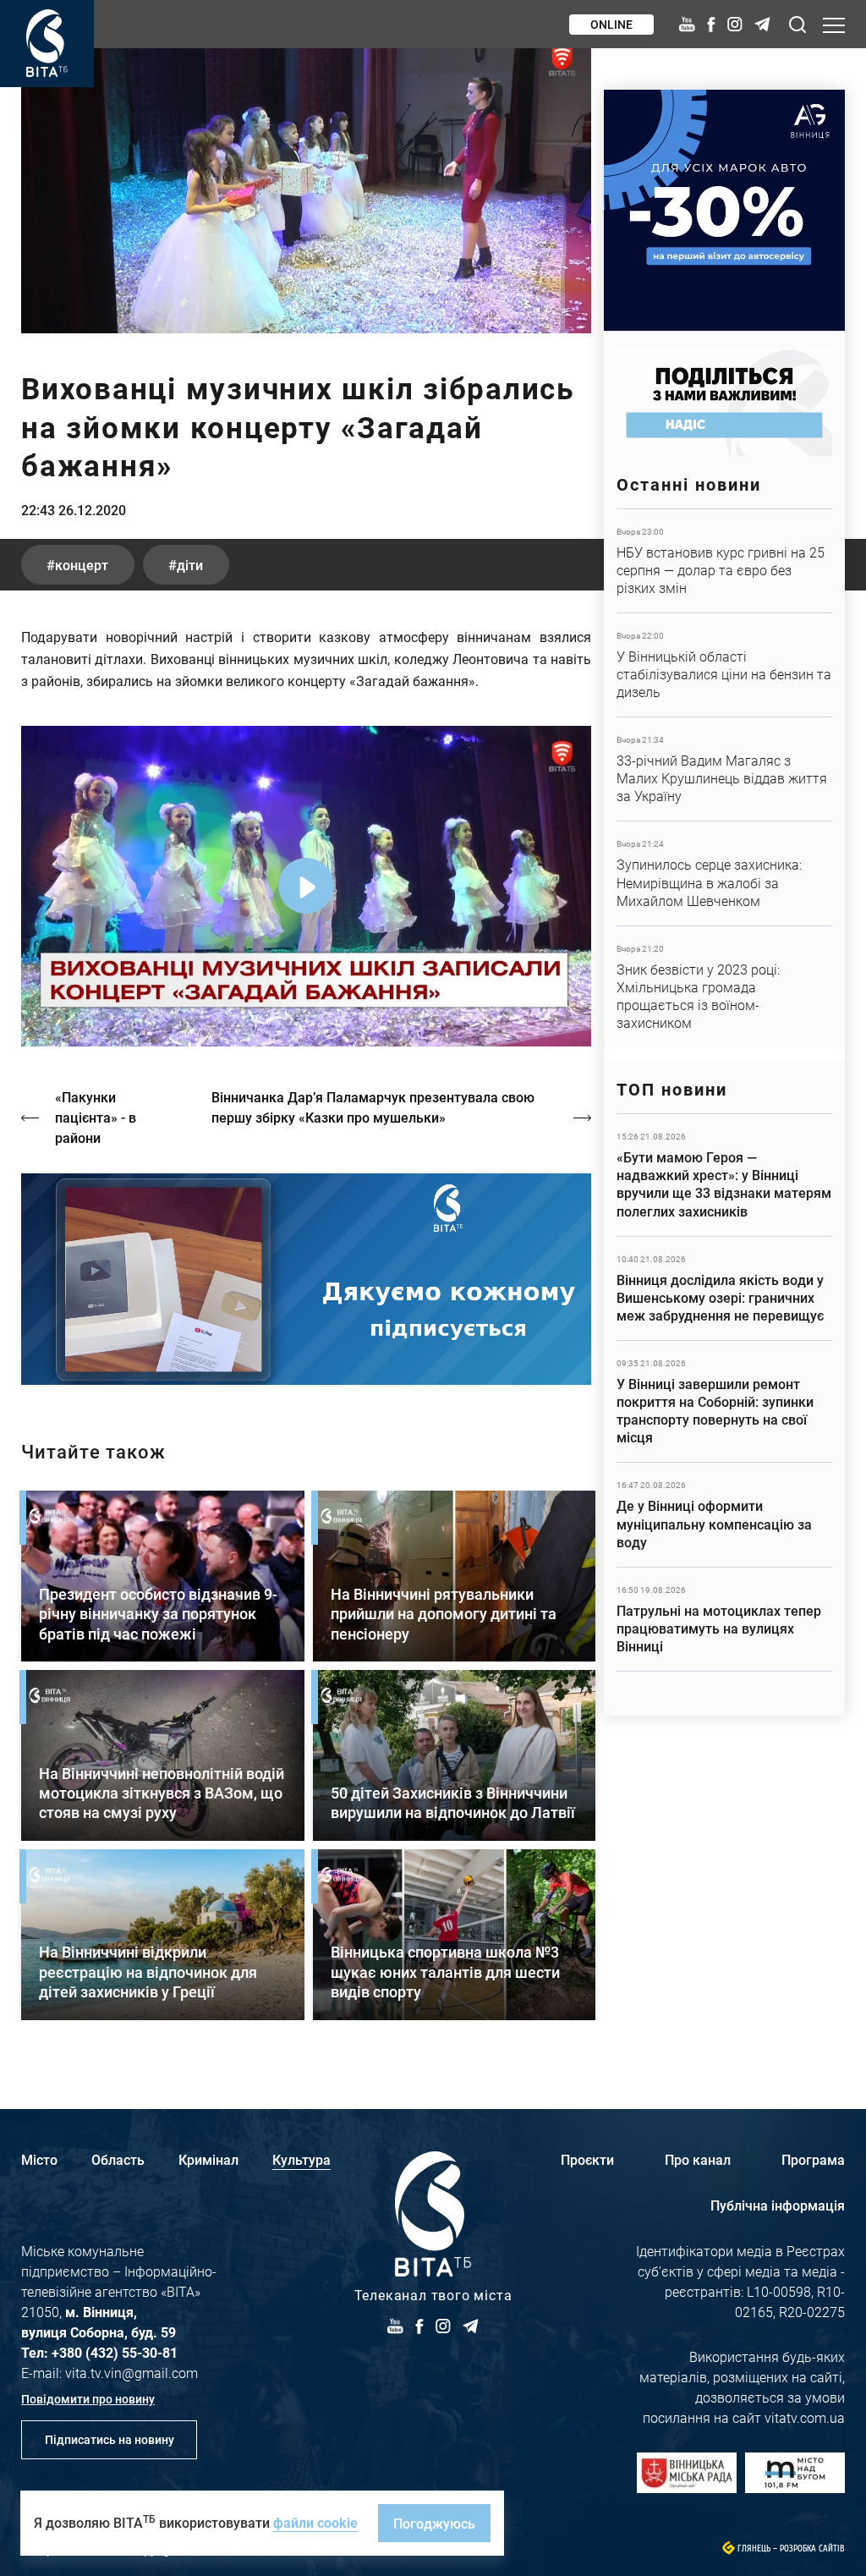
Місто (39, 2159)
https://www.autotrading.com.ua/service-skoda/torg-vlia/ (724, 210)
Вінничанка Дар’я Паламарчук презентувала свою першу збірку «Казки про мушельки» (373, 1107)
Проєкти (587, 2159)
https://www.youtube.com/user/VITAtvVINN (306, 1280)
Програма (813, 2159)
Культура (301, 2159)
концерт (82, 565)
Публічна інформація (778, 2205)
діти (190, 565)
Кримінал (208, 2159)
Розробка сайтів (812, 2549)
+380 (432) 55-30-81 (115, 2352)
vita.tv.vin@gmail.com (132, 2373)
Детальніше (724, 561)
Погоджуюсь (434, 2523)
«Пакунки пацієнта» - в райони (96, 1117)
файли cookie (315, 2522)
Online (611, 24)
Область (118, 2159)
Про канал (698, 2159)
